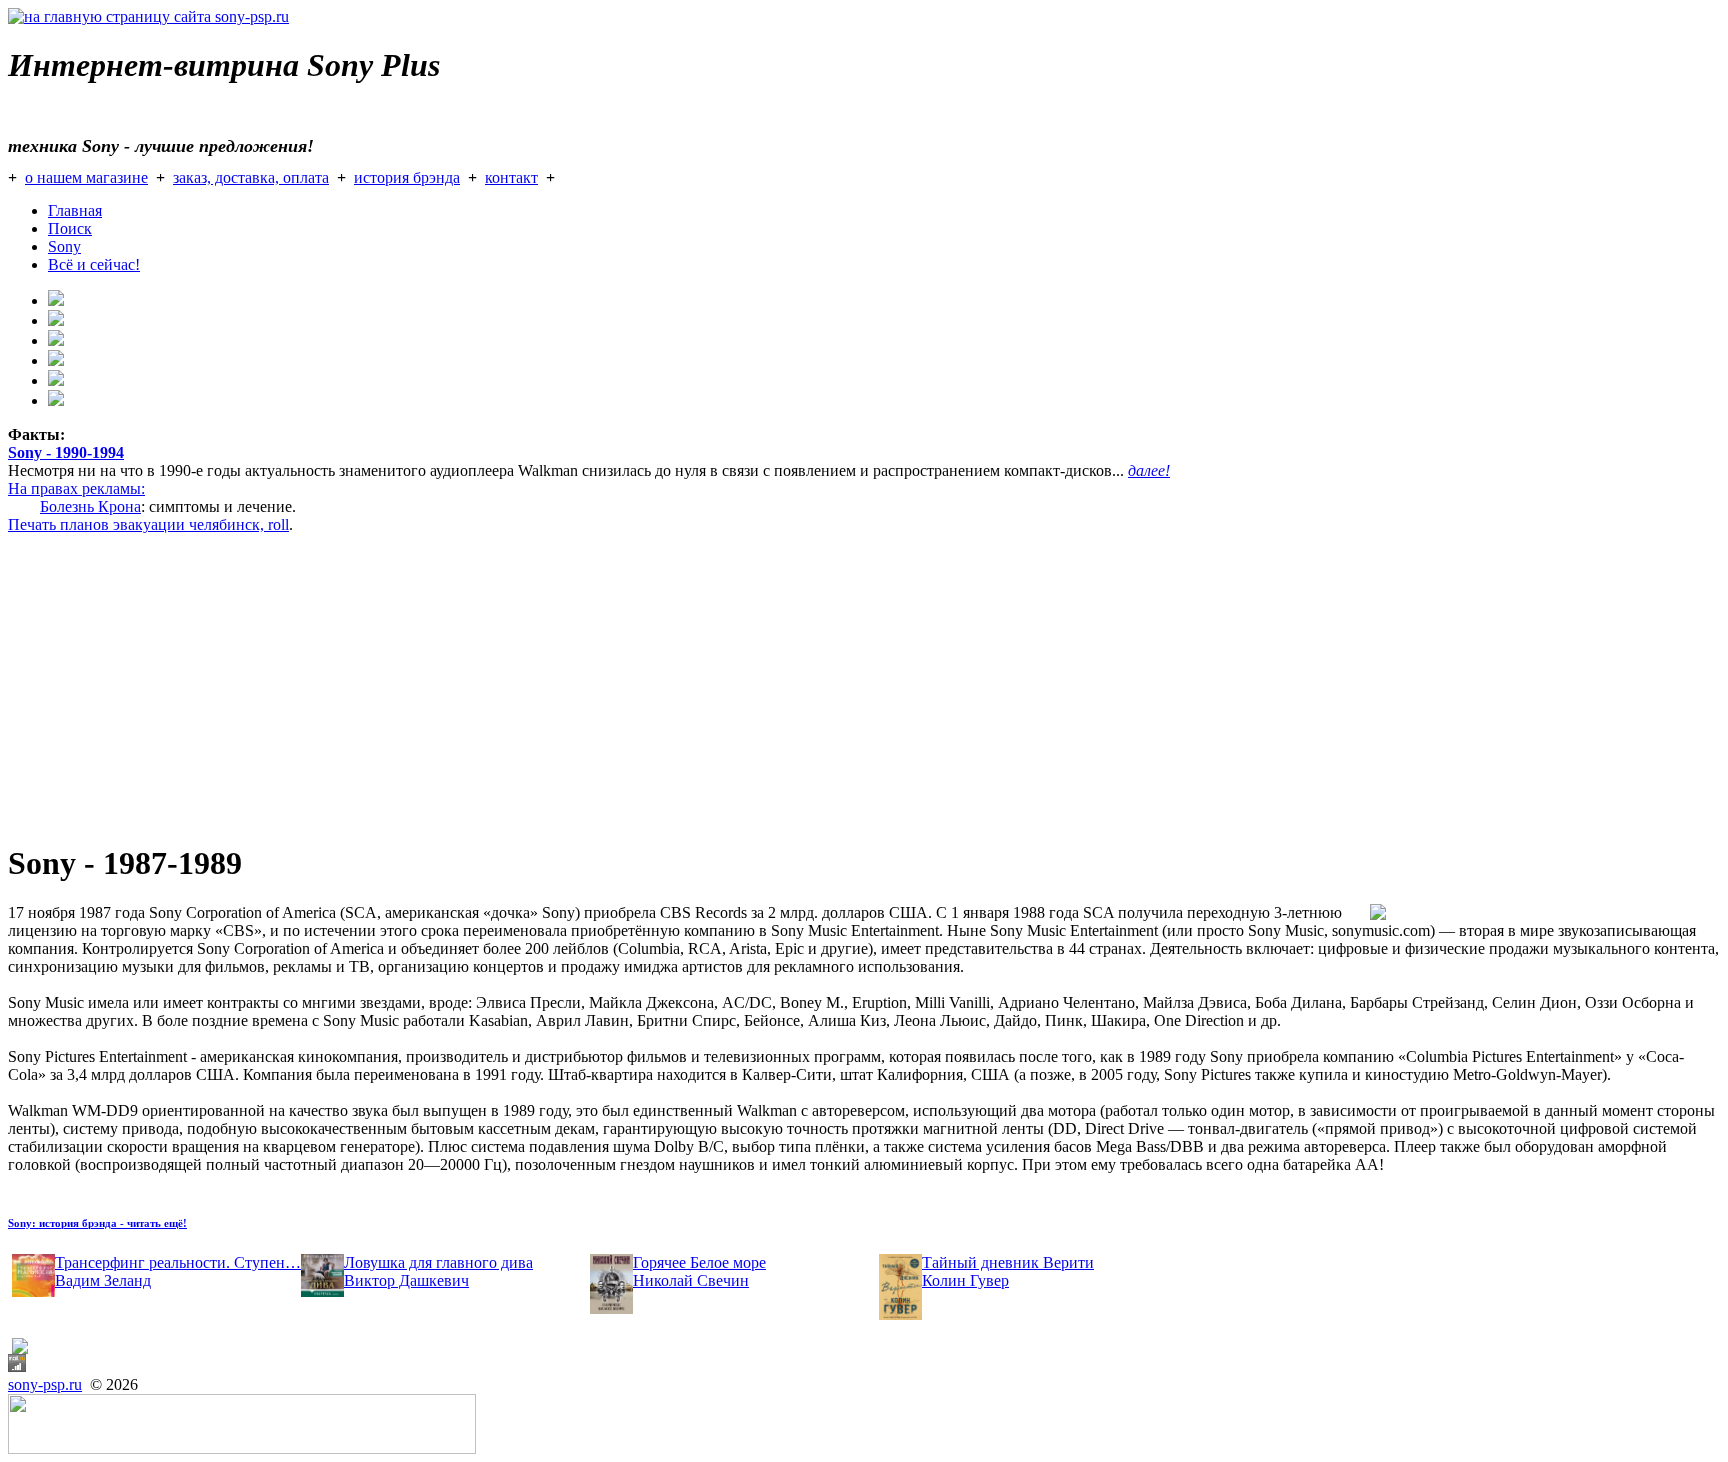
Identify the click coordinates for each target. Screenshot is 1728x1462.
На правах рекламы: (76, 488)
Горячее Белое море (699, 1262)
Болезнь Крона (90, 506)
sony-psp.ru (45, 1384)
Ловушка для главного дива (438, 1262)
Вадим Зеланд (103, 1280)
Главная (75, 210)
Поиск (70, 228)
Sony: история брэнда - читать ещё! (97, 1223)
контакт (511, 177)
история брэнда (407, 177)
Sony (64, 246)
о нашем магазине (86, 177)
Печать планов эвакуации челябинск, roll (148, 524)
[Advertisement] (608, 684)
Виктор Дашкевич (406, 1280)
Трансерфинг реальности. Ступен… (178, 1262)
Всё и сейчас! (94, 264)
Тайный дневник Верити (1008, 1262)
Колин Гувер (965, 1280)
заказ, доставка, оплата (251, 177)
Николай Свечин (691, 1280)
